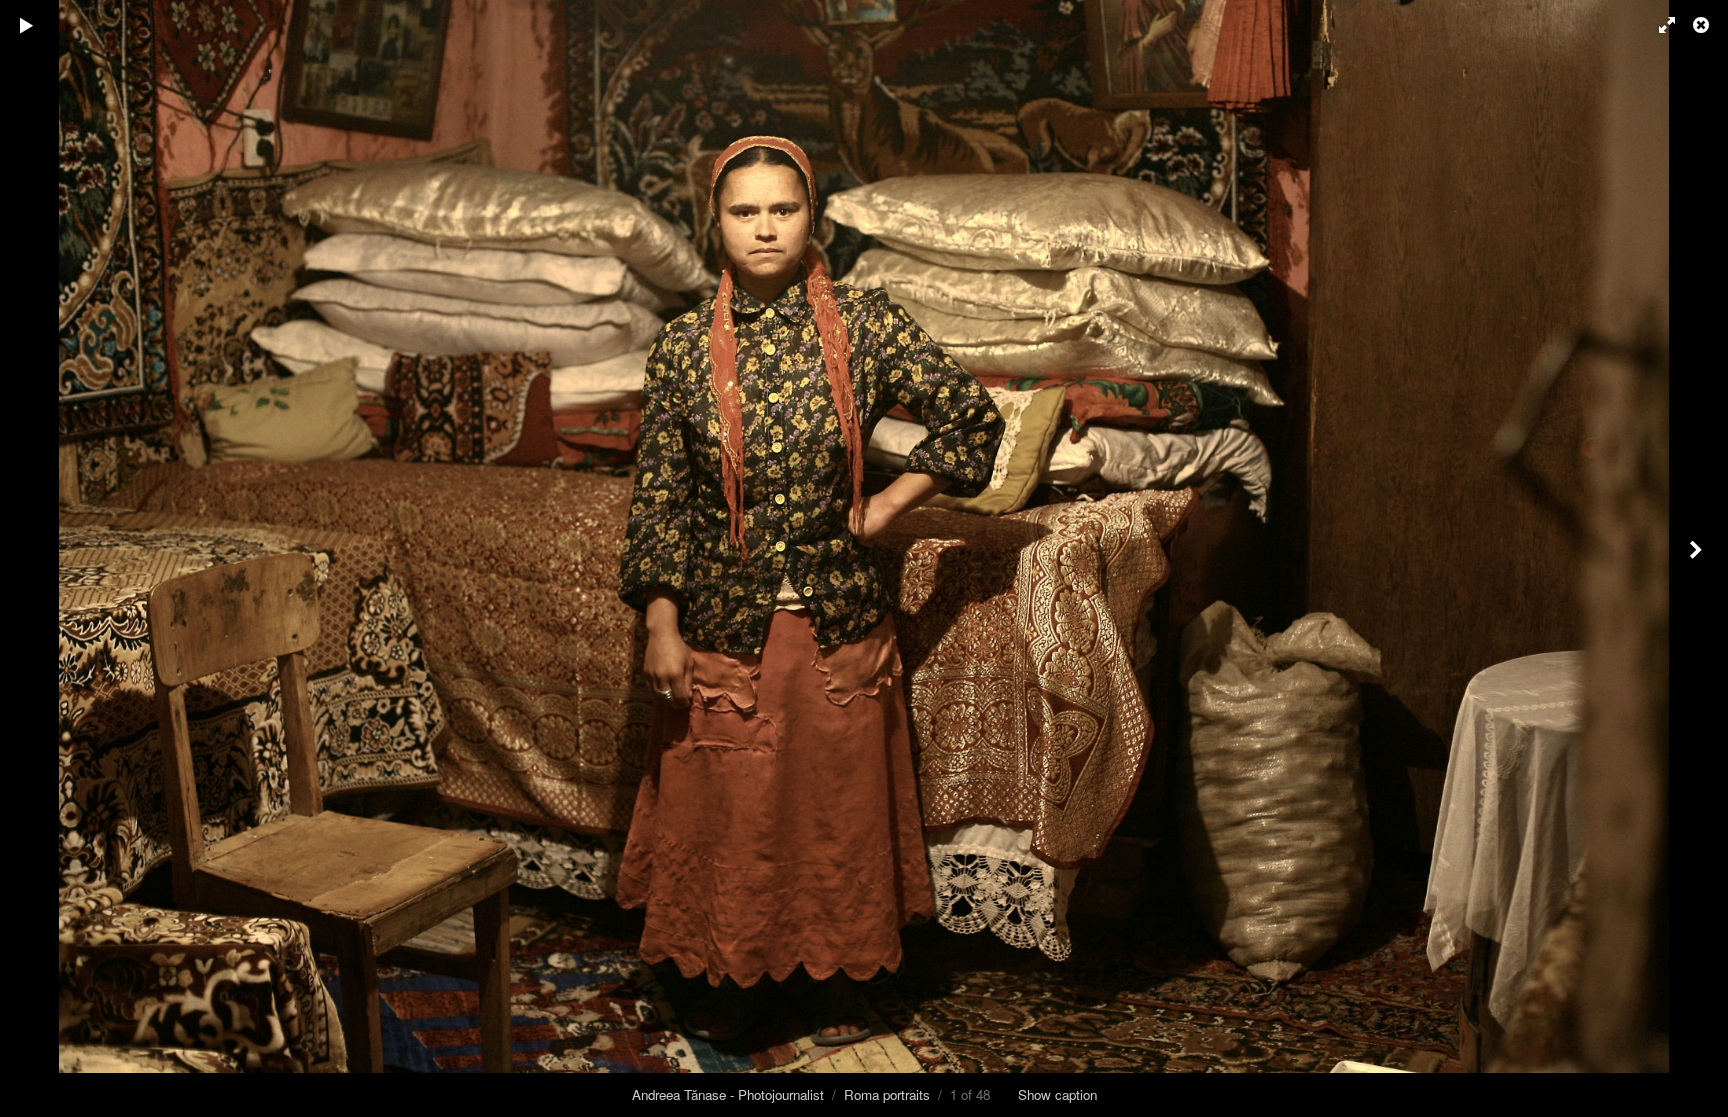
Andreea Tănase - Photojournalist (728, 1094)
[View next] (1698, 558)
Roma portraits (887, 1094)
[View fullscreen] (1658, 25)
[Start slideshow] (27, 25)
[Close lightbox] (1703, 25)
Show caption (1057, 1094)
